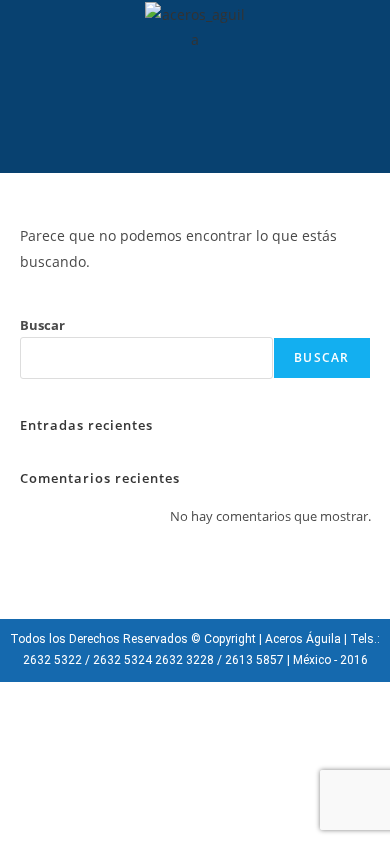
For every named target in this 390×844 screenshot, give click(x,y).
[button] (175, 128)
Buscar (42, 325)
